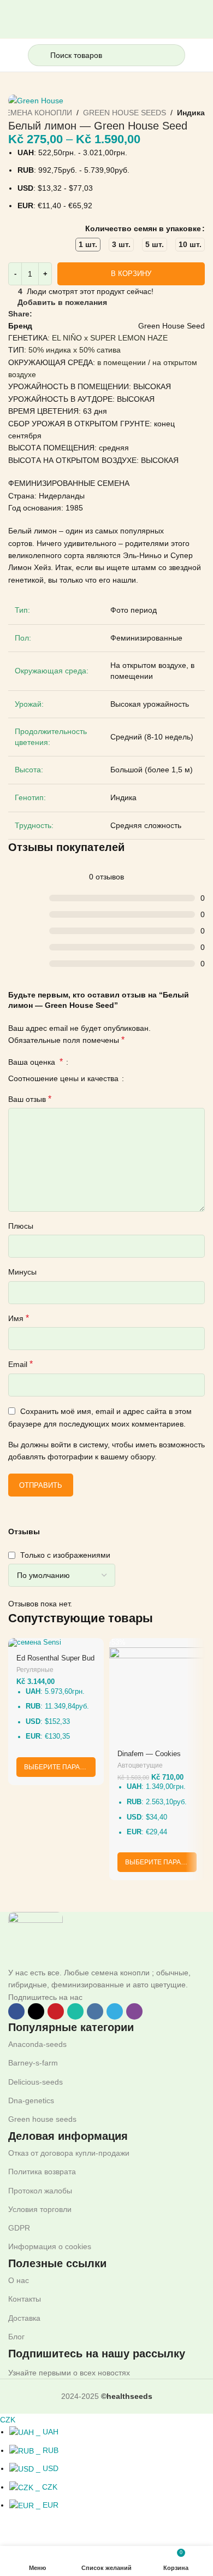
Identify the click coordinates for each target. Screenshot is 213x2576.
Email (20, 1364)
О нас (19, 2280)
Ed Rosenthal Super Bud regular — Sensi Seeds (55, 1662)
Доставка (24, 2318)
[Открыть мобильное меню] (13, 55)
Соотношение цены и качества (64, 1079)
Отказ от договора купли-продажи (69, 2153)
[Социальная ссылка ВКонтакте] (89, 313)
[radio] (88, 245)
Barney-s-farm (33, 2063)
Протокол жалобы (40, 2191)
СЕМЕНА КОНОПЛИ (36, 113)
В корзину (131, 274)
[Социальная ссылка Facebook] (39, 313)
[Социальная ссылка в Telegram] (101, 313)
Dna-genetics (31, 2100)
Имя (19, 1318)
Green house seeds (42, 2119)
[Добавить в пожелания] (94, 1648)
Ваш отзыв (30, 1099)
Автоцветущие (140, 1765)
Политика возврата (42, 2172)
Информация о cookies (50, 2246)
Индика (191, 113)
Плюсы (21, 1226)
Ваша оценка (35, 1062)
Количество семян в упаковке (143, 228)
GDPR (19, 2228)
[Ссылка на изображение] (35, 1939)
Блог (16, 2337)
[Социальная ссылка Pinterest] (64, 313)
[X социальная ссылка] (51, 313)
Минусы (22, 1272)
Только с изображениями (65, 1555)
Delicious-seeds (35, 2082)
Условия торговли (40, 2209)
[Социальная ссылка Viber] (114, 313)
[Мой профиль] (200, 55)
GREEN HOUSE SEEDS (125, 113)
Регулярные (35, 1670)
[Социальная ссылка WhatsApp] (76, 313)
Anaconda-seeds (37, 2044)
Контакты (25, 2299)
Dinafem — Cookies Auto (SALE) (149, 1758)
